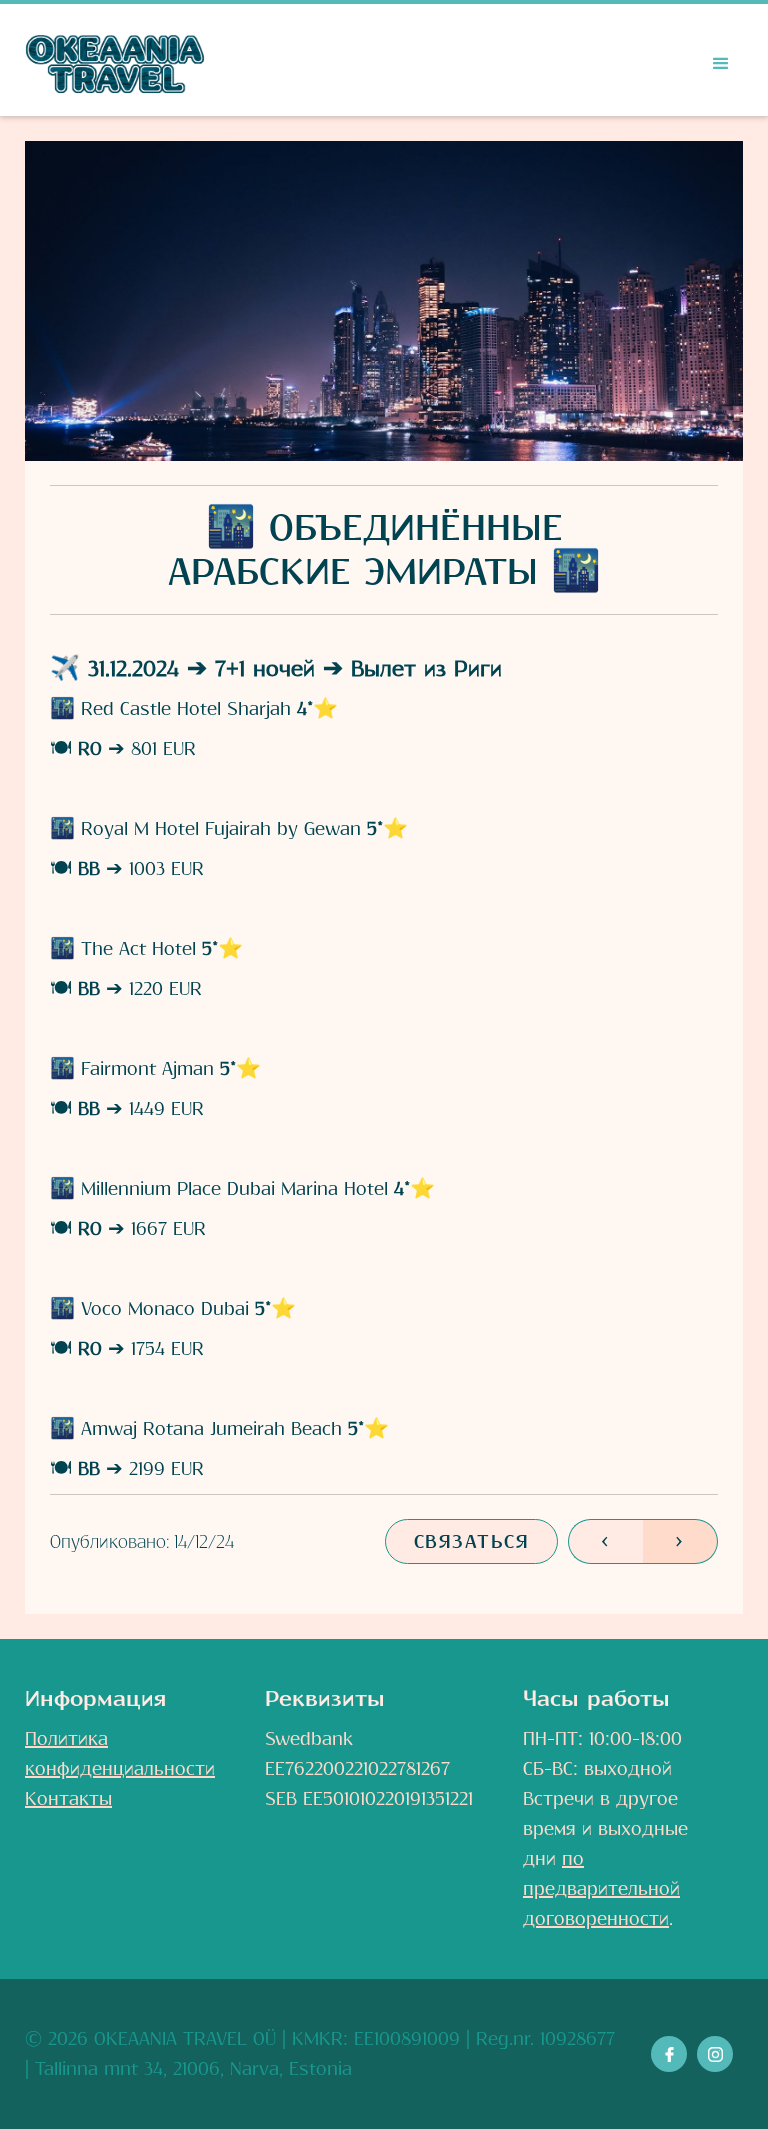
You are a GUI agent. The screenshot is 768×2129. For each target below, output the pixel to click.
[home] (115, 64)
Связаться (472, 1542)
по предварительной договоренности (601, 1889)
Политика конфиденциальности (120, 1754)
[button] (721, 64)
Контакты (68, 1799)
